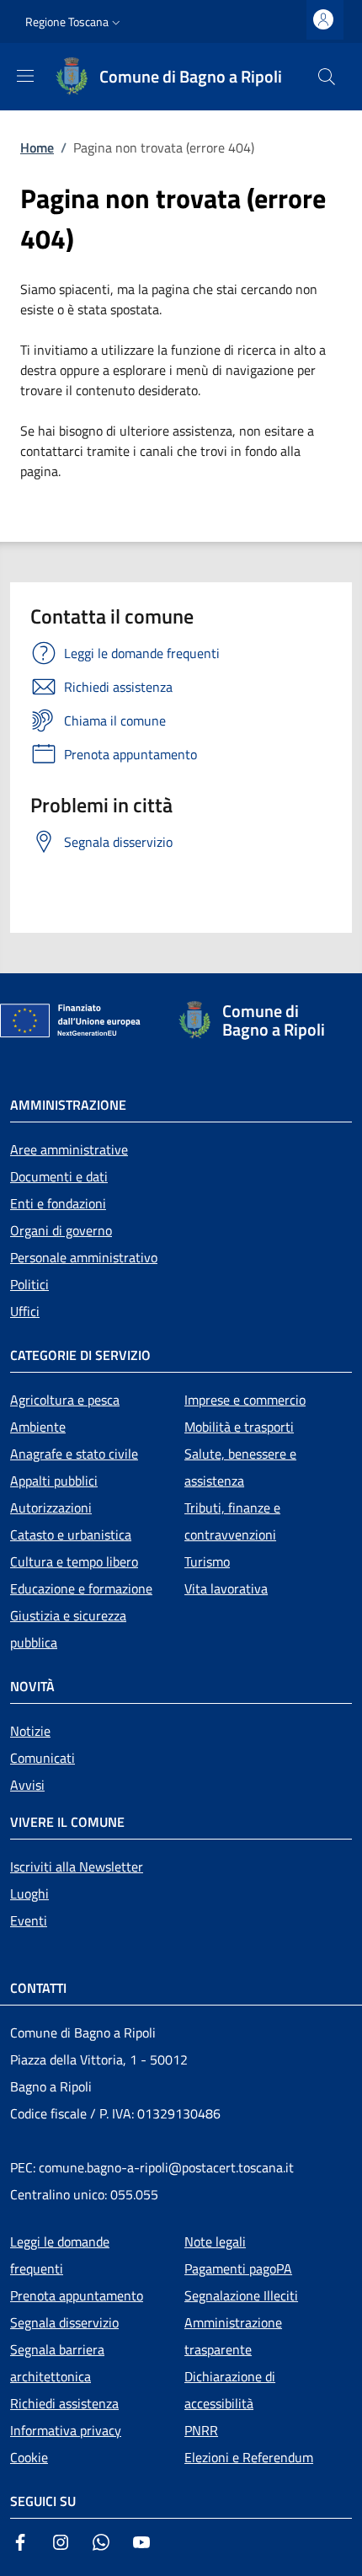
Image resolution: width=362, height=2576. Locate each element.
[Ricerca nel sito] (327, 77)
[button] (75, 22)
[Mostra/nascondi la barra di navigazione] (25, 76)
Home (37, 147)
